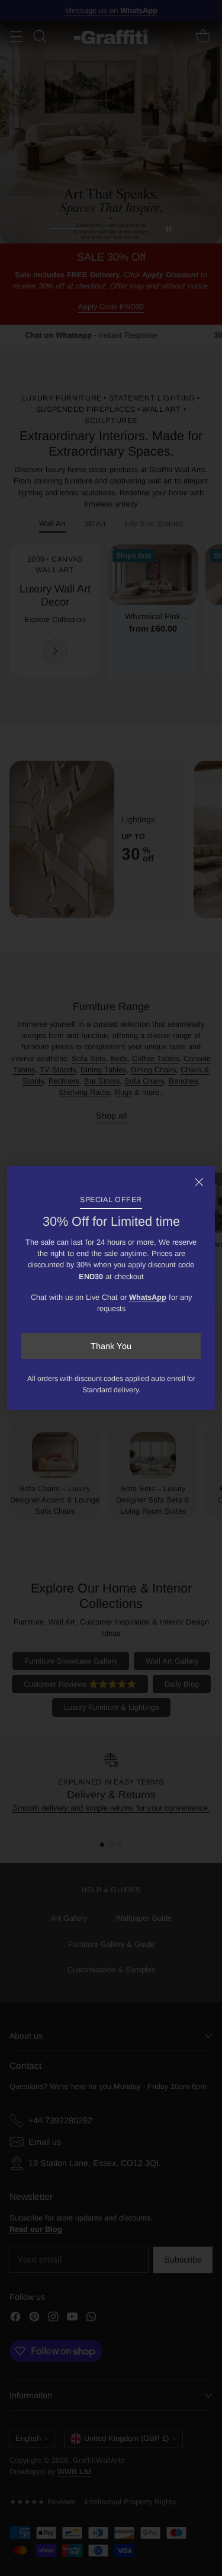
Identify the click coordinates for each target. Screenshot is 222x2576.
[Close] (199, 1182)
